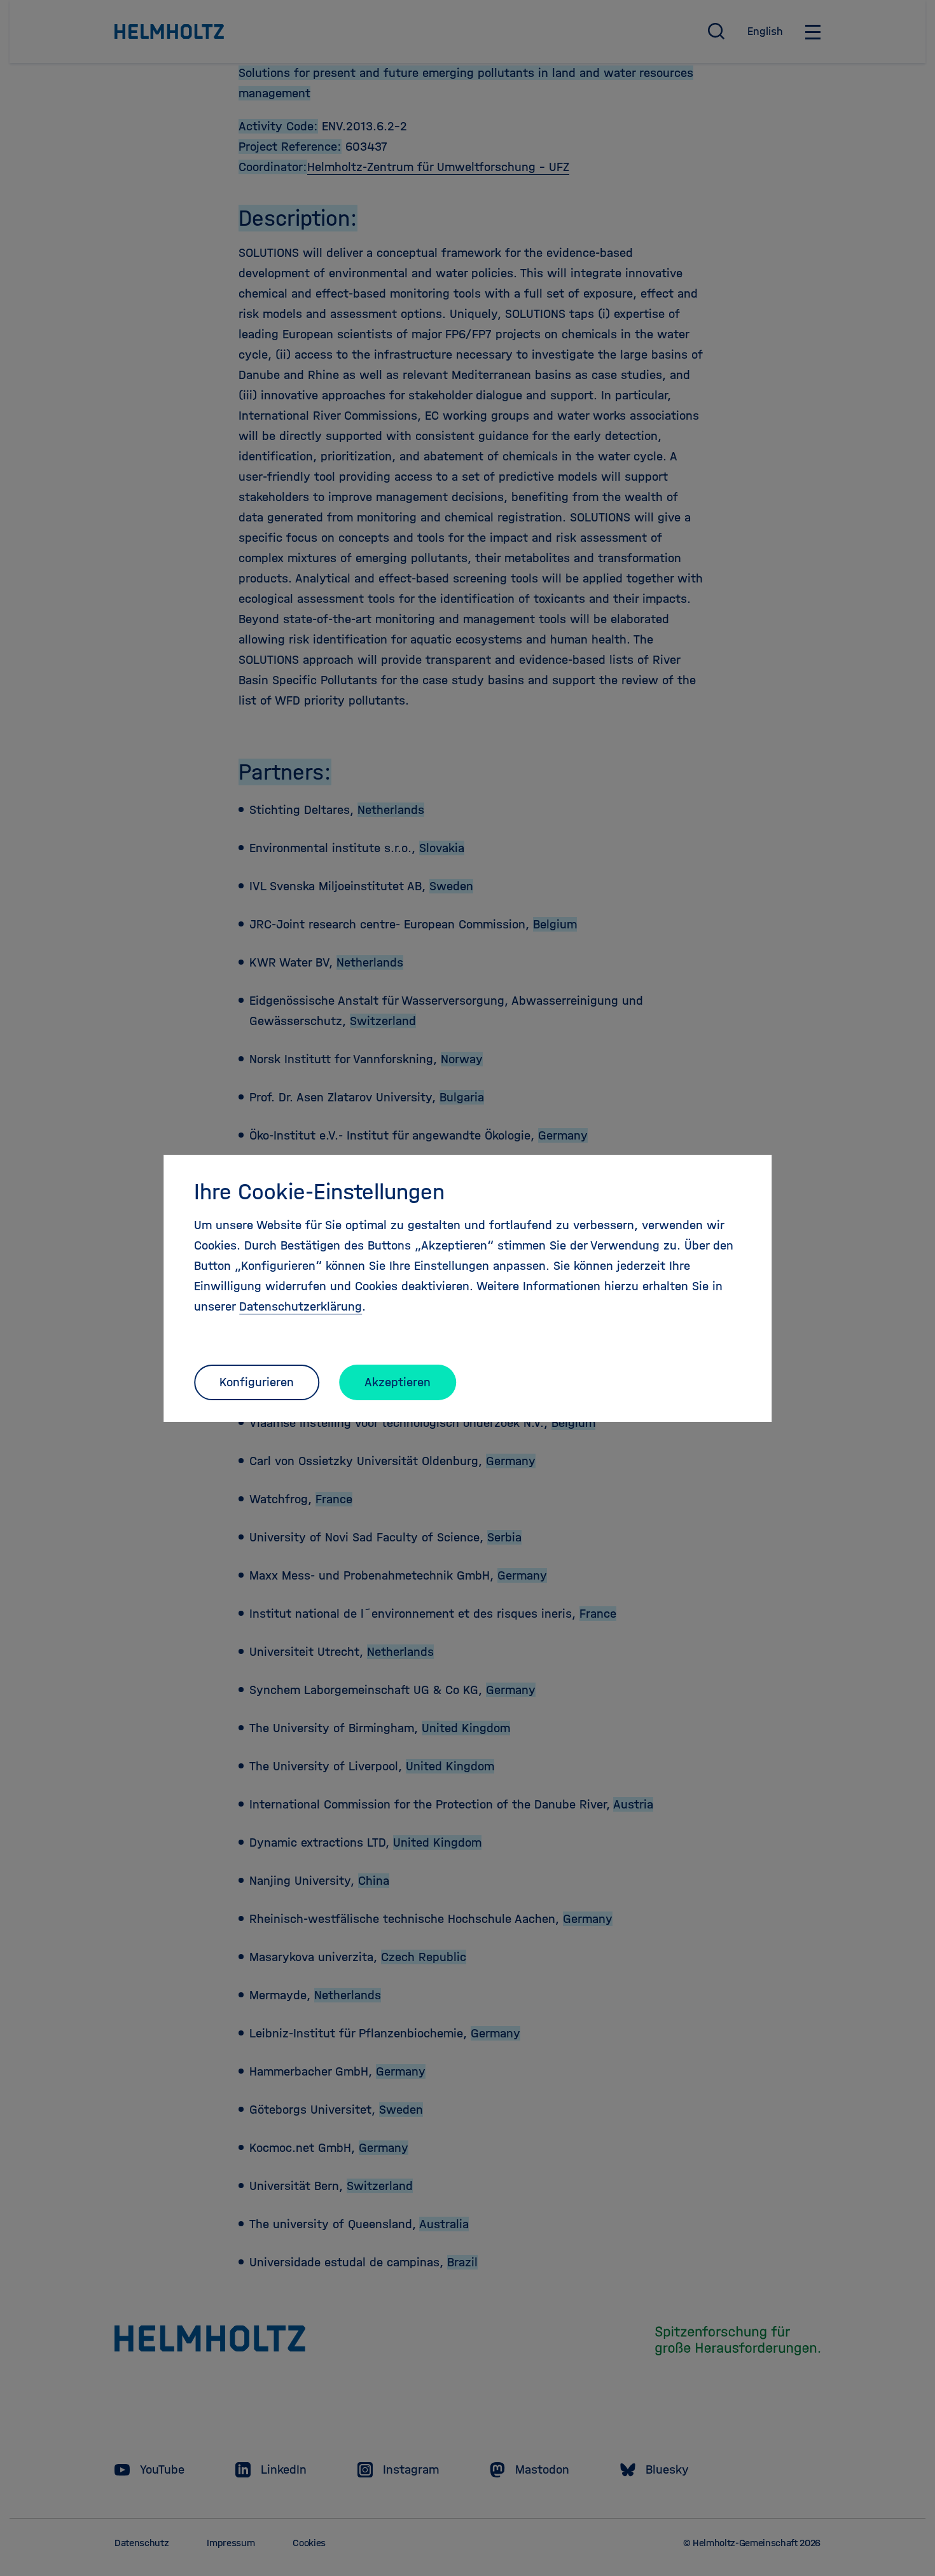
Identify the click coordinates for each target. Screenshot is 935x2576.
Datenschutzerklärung (301, 1306)
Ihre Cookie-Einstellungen (319, 1192)
